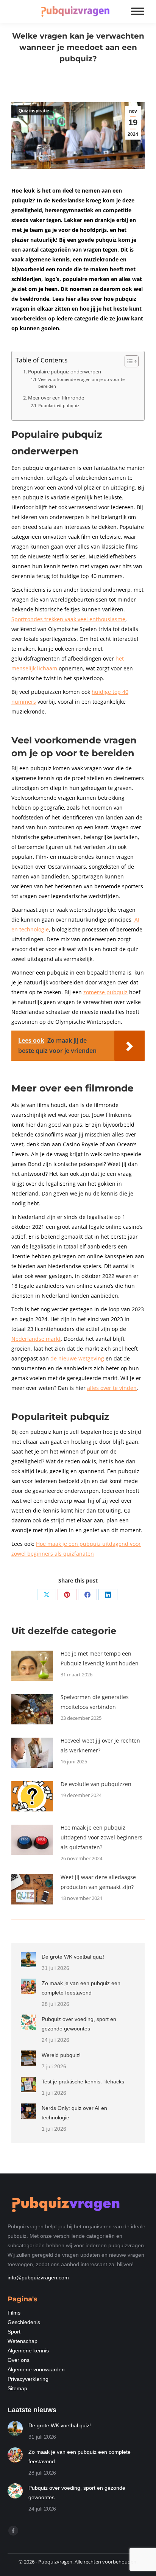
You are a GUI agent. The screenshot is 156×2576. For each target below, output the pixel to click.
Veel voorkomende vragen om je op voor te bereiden (81, 383)
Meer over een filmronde (56, 398)
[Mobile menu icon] (138, 11)
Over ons (19, 2360)
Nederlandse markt (36, 1339)
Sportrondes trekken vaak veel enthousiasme (68, 619)
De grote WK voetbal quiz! (73, 1957)
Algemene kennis (28, 2351)
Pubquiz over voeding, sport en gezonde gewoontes (79, 2024)
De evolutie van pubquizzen (96, 1784)
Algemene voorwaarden (36, 2369)
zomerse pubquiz (105, 992)
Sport (14, 2332)
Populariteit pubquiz (59, 405)
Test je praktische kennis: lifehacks (83, 2082)
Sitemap (17, 2388)
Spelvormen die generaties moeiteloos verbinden (95, 1702)
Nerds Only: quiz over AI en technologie (74, 2113)
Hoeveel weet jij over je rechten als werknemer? (100, 1745)
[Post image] (32, 1666)
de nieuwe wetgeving (77, 1358)
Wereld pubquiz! (61, 2055)
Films (14, 2313)
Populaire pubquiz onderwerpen (65, 372)
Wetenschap (23, 2341)
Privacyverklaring (28, 2379)
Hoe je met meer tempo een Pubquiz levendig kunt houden (100, 1658)
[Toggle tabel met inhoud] (128, 361)
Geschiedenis (24, 2322)
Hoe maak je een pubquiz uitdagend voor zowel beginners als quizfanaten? (101, 1837)
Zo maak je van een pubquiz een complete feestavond (81, 1988)
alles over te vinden (112, 1388)
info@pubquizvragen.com (38, 2278)
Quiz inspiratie (34, 111)
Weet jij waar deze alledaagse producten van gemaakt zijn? (98, 1882)
